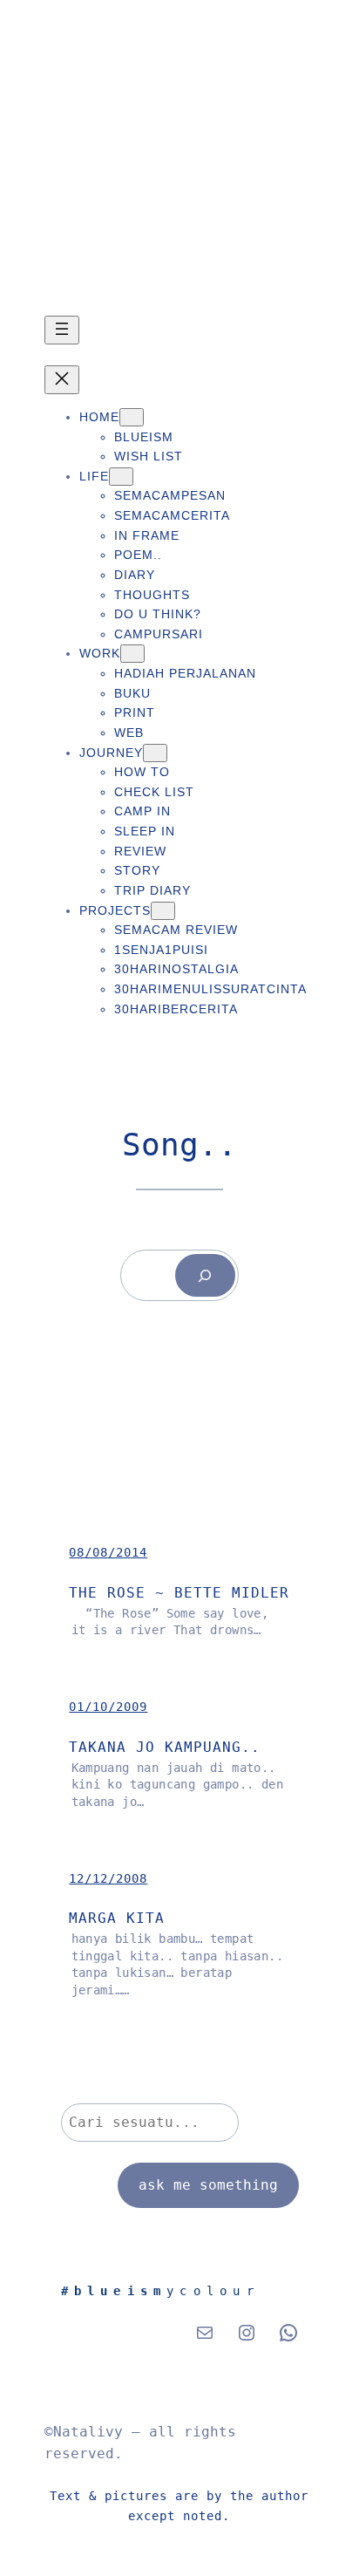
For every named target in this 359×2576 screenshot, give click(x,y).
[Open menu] (62, 330)
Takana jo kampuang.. (165, 1747)
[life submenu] (121, 477)
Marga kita (117, 1918)
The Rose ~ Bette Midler (179, 1593)
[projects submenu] (163, 911)
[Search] (205, 1275)
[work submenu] (132, 654)
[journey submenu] (155, 753)
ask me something (208, 2185)
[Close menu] (62, 380)
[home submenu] (132, 417)
